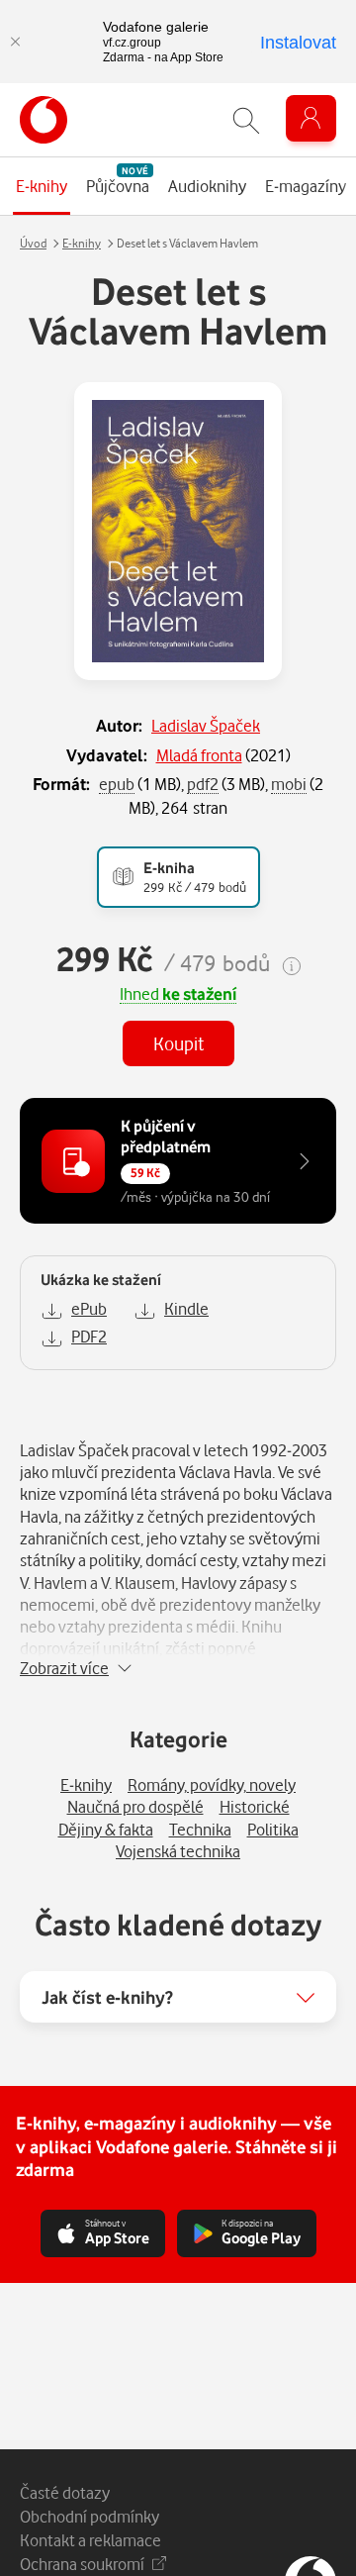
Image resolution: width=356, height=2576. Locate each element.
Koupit (178, 1043)
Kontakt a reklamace (90, 2540)
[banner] (44, 120)
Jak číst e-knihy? (107, 1997)
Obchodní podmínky (89, 2516)
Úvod (33, 243)
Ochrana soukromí (82, 2564)
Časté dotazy (65, 2492)
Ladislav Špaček (206, 725)
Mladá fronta (199, 755)
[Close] (15, 42)
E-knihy (82, 243)
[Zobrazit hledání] (246, 120)
